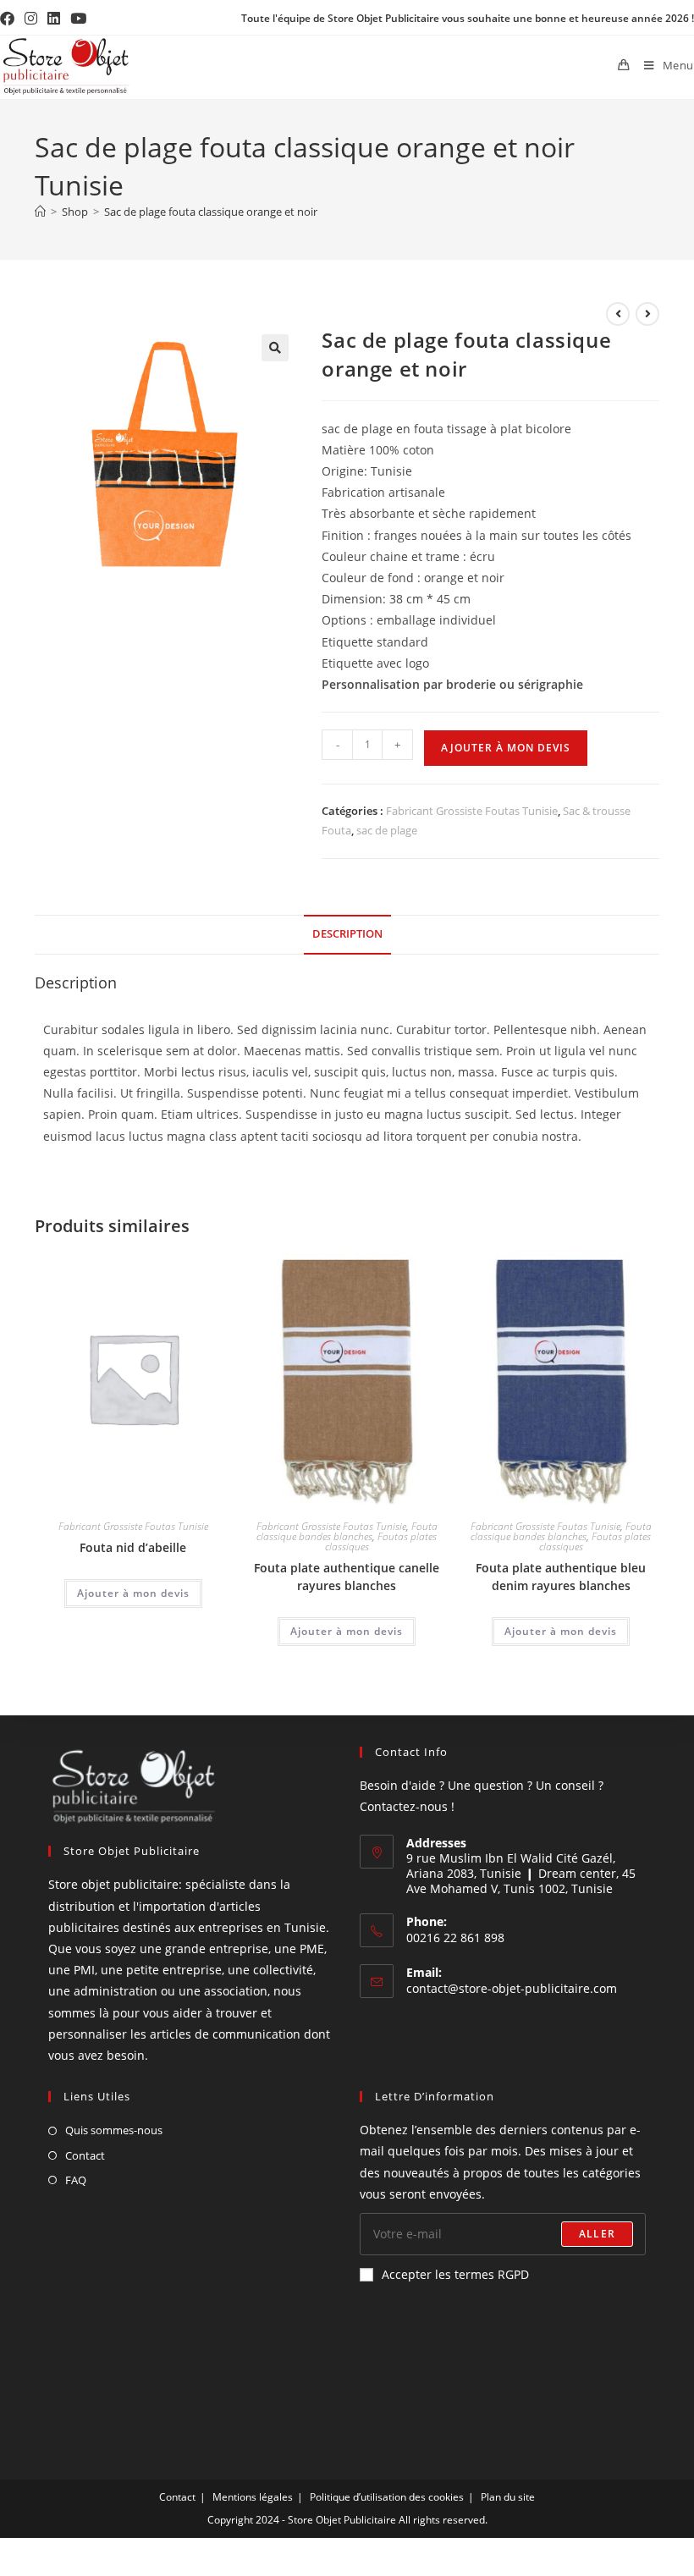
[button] (275, 348)
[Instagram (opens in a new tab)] (31, 19)
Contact (85, 2155)
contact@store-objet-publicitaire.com (512, 1988)
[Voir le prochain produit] (647, 314)
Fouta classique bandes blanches (347, 1531)
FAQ (76, 2180)
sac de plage (387, 830)
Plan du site (508, 2497)
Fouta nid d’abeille (133, 1547)
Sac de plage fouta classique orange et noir (211, 212)
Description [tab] (347, 934)
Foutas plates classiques (381, 1541)
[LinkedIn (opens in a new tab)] (54, 19)
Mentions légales (253, 2497)
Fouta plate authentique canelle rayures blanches (347, 1577)
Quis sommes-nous (114, 2130)
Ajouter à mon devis (506, 748)
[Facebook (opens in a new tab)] (10, 19)
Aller (597, 2234)
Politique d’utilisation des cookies (387, 2497)
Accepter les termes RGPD (455, 2274)
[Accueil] (40, 212)
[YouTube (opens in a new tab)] (78, 19)
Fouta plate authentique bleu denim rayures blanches (561, 1577)
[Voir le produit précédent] (618, 314)
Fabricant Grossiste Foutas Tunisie (472, 811)
